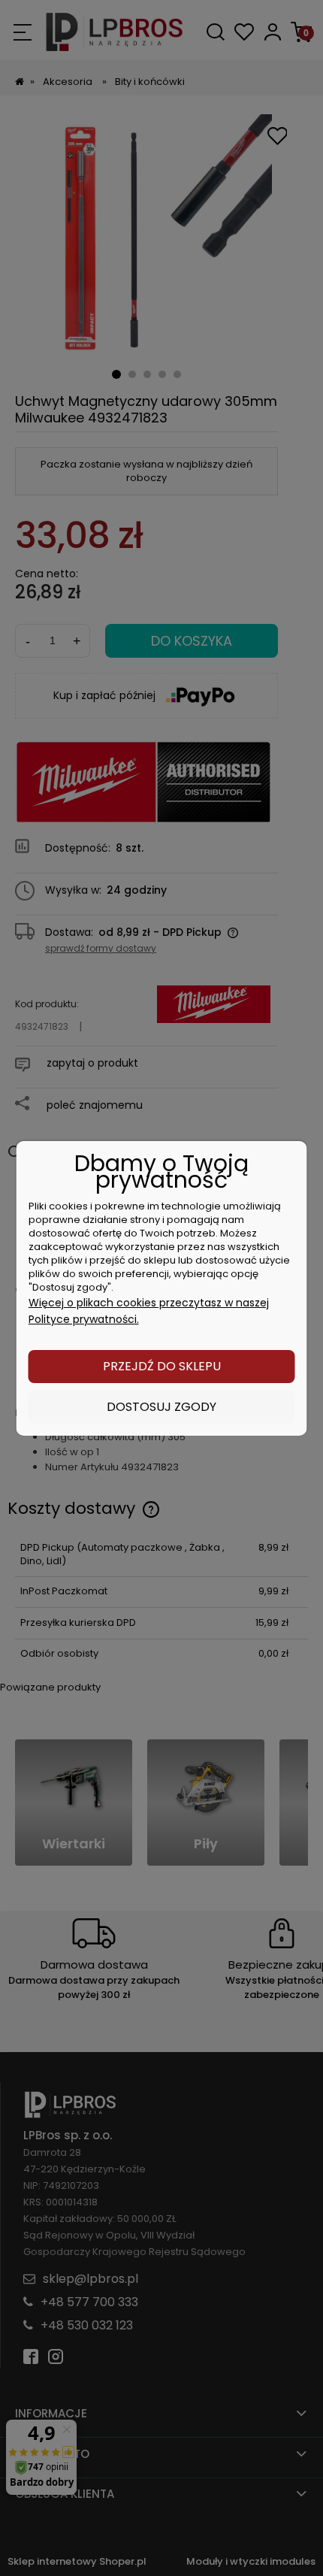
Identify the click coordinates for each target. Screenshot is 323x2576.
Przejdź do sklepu (162, 1366)
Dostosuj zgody (161, 1407)
